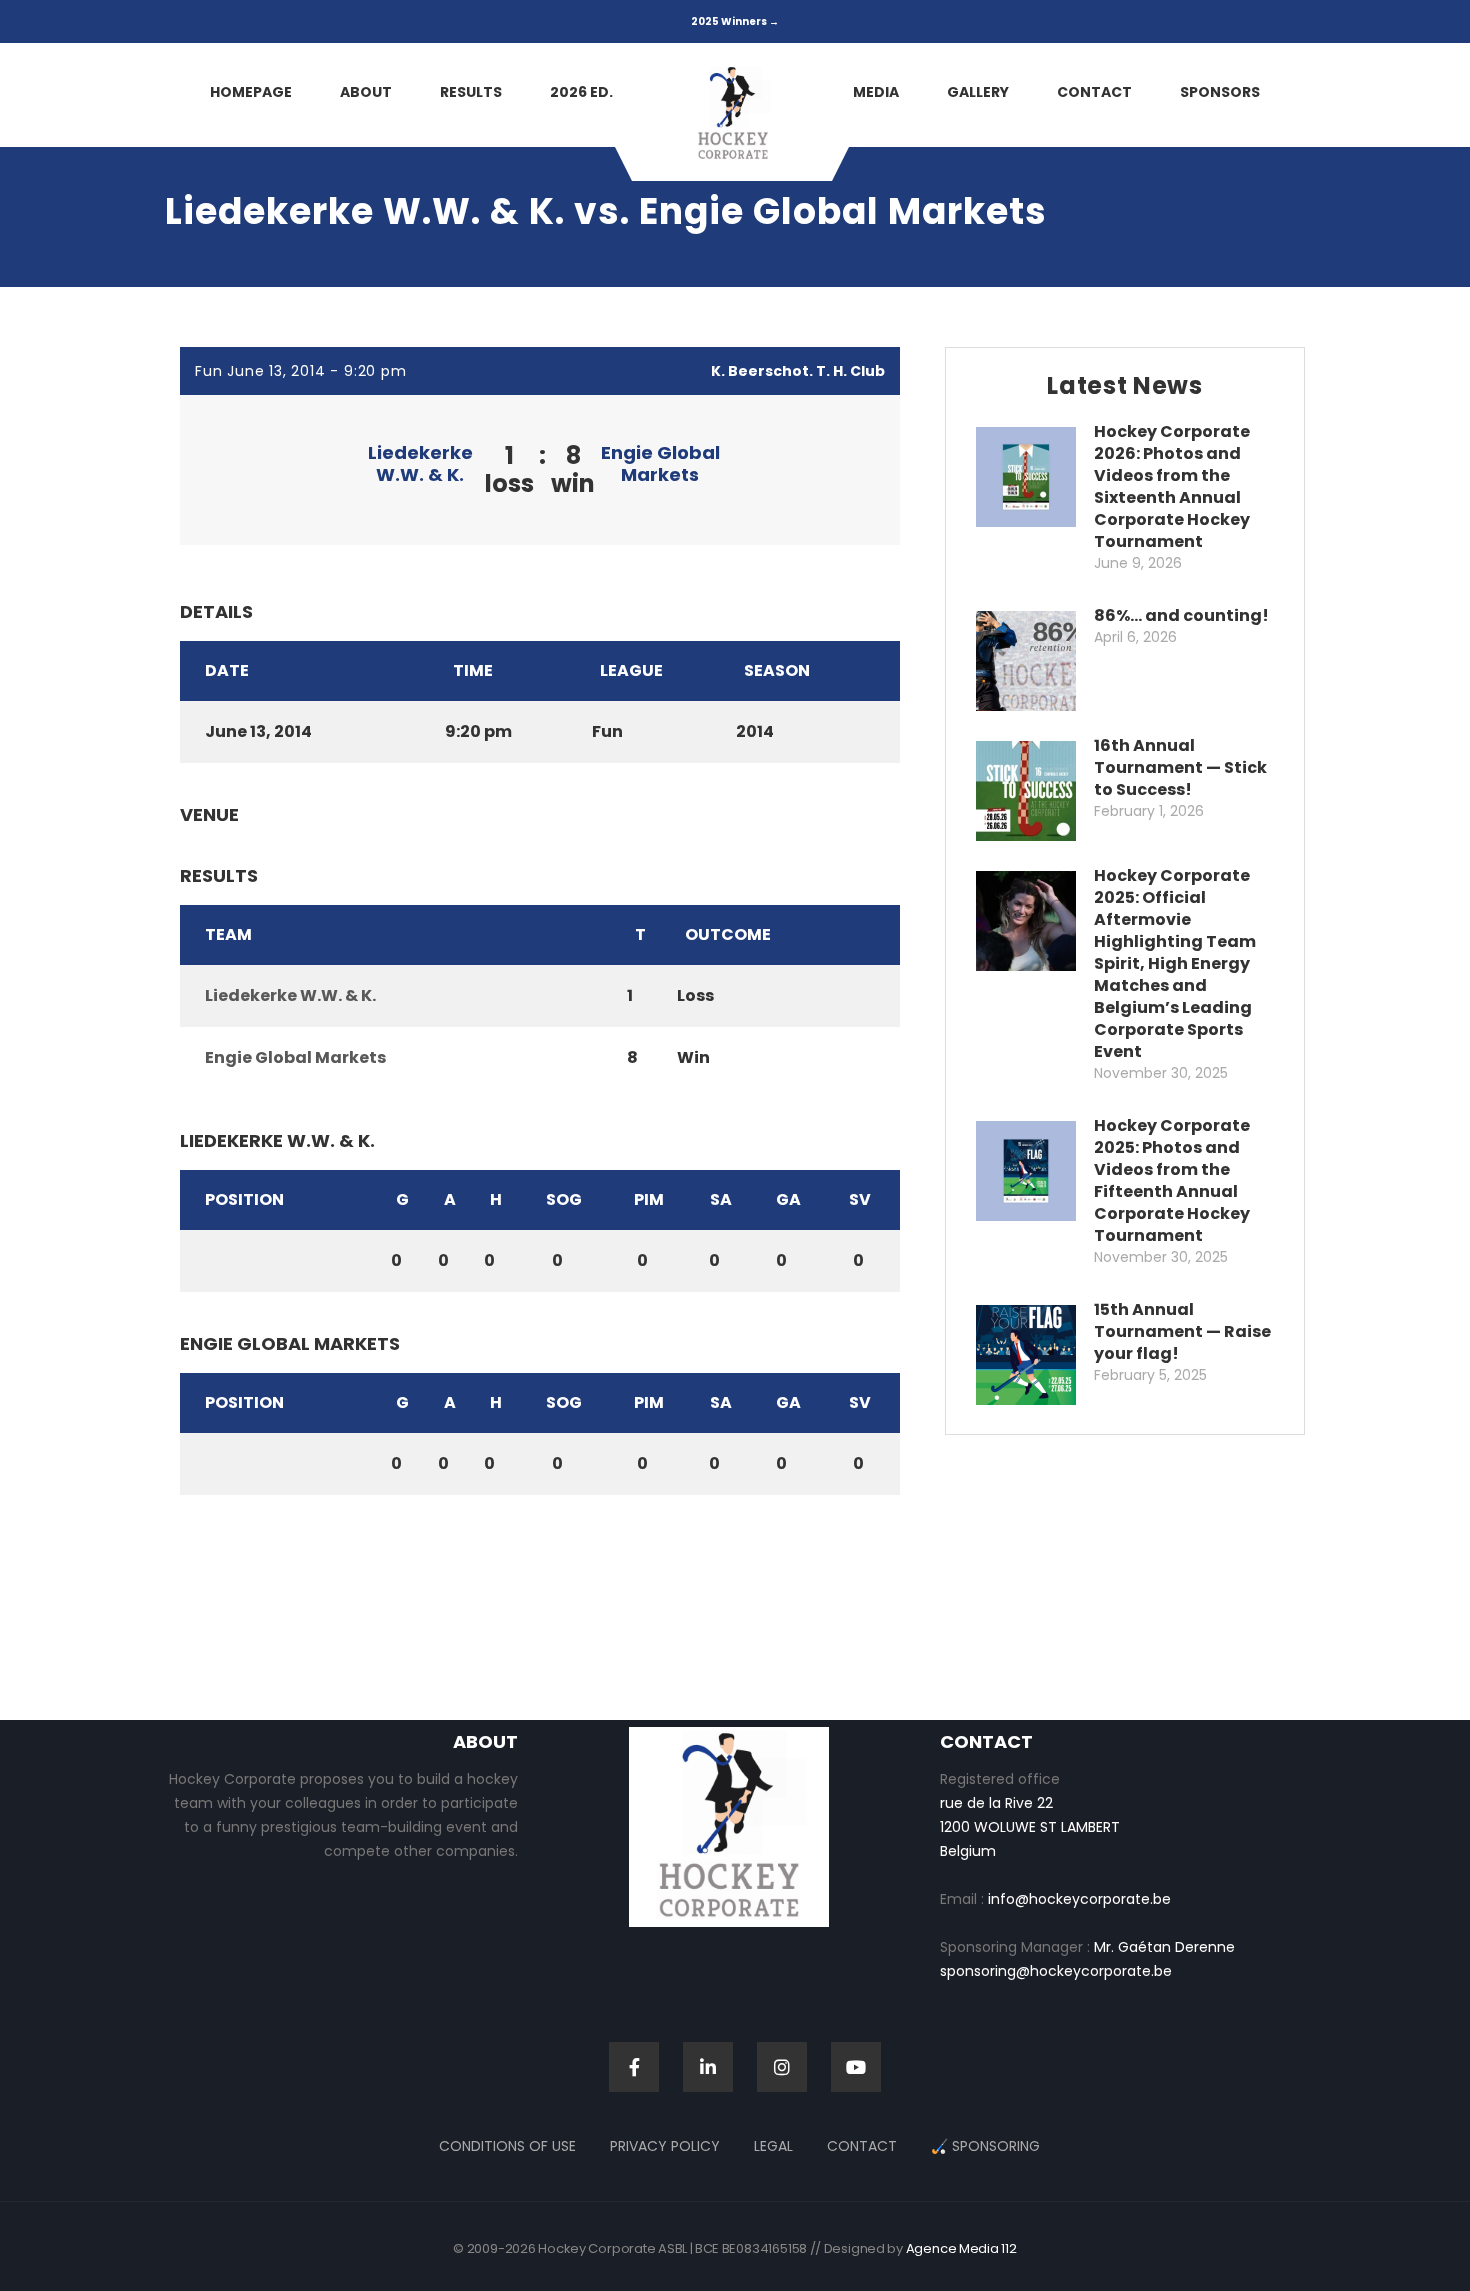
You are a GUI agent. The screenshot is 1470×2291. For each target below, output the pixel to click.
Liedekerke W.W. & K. (420, 463)
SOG (564, 1199)
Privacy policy (665, 2146)
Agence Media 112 (961, 2248)
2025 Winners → (735, 21)
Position (244, 1199)
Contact (862, 2146)
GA (788, 1199)
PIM (649, 1199)
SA (721, 1199)
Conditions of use (507, 2146)
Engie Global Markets (660, 463)
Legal (773, 2146)
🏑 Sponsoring (985, 2146)
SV (860, 1199)
